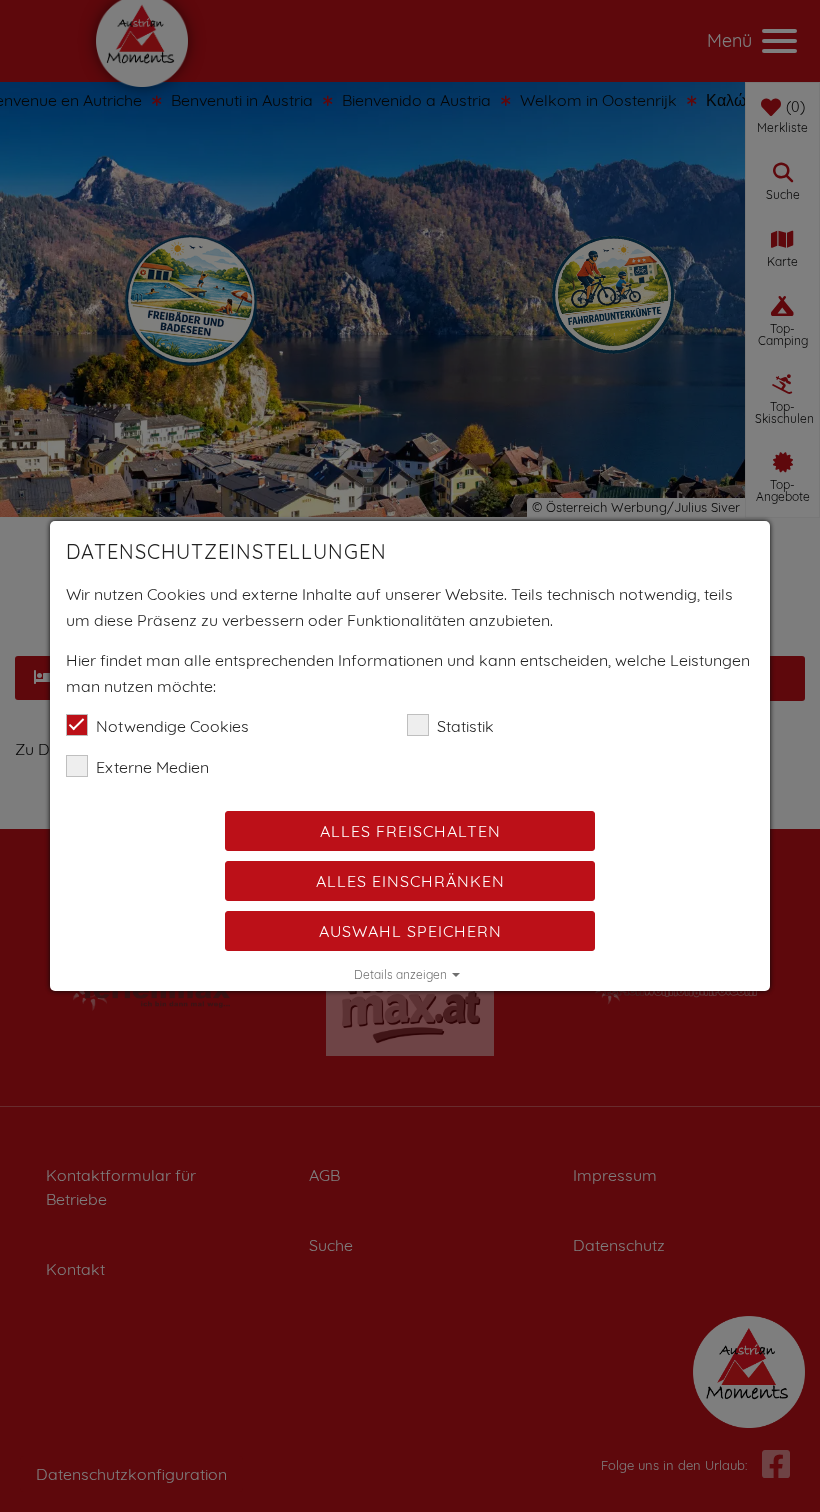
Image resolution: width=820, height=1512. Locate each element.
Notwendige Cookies (172, 726)
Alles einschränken (410, 881)
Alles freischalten (410, 831)
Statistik (465, 726)
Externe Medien (152, 767)
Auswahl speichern (410, 931)
